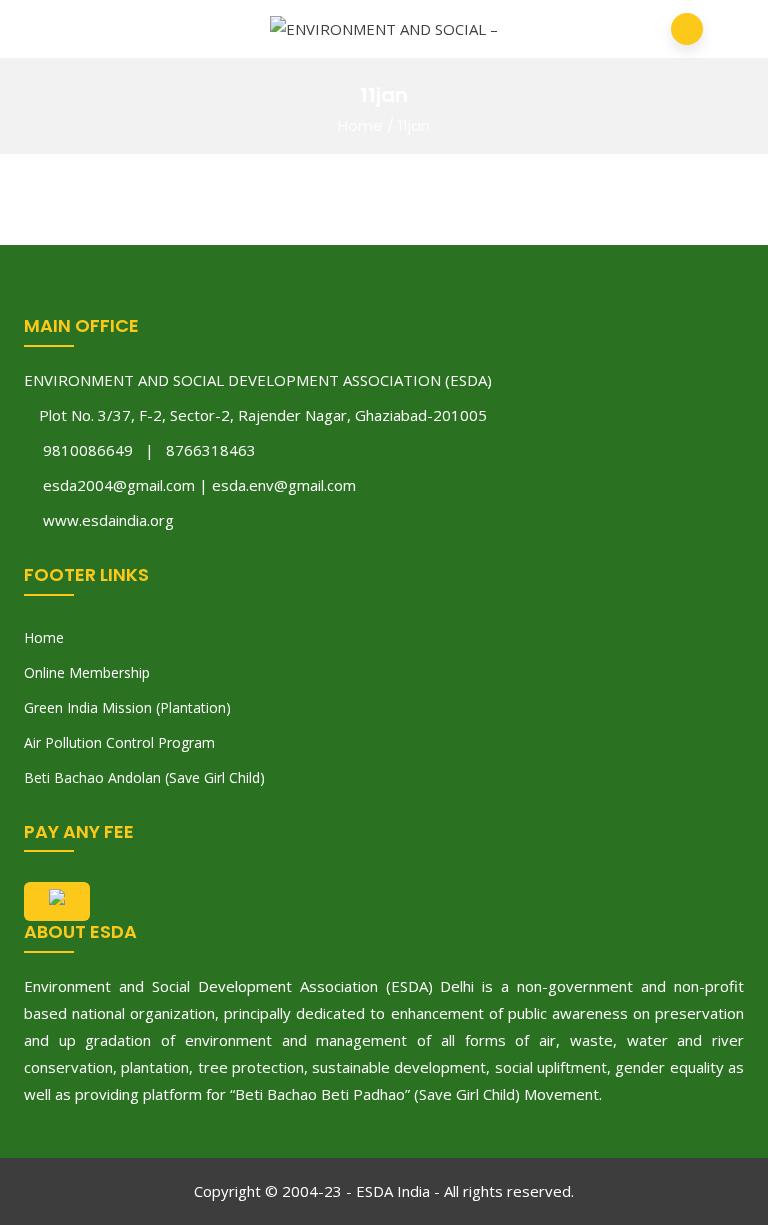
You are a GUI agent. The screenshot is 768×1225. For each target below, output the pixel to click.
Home (360, 125)
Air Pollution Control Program (119, 742)
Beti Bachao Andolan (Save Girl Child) (144, 777)
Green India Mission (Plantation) (127, 707)
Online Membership (87, 672)
